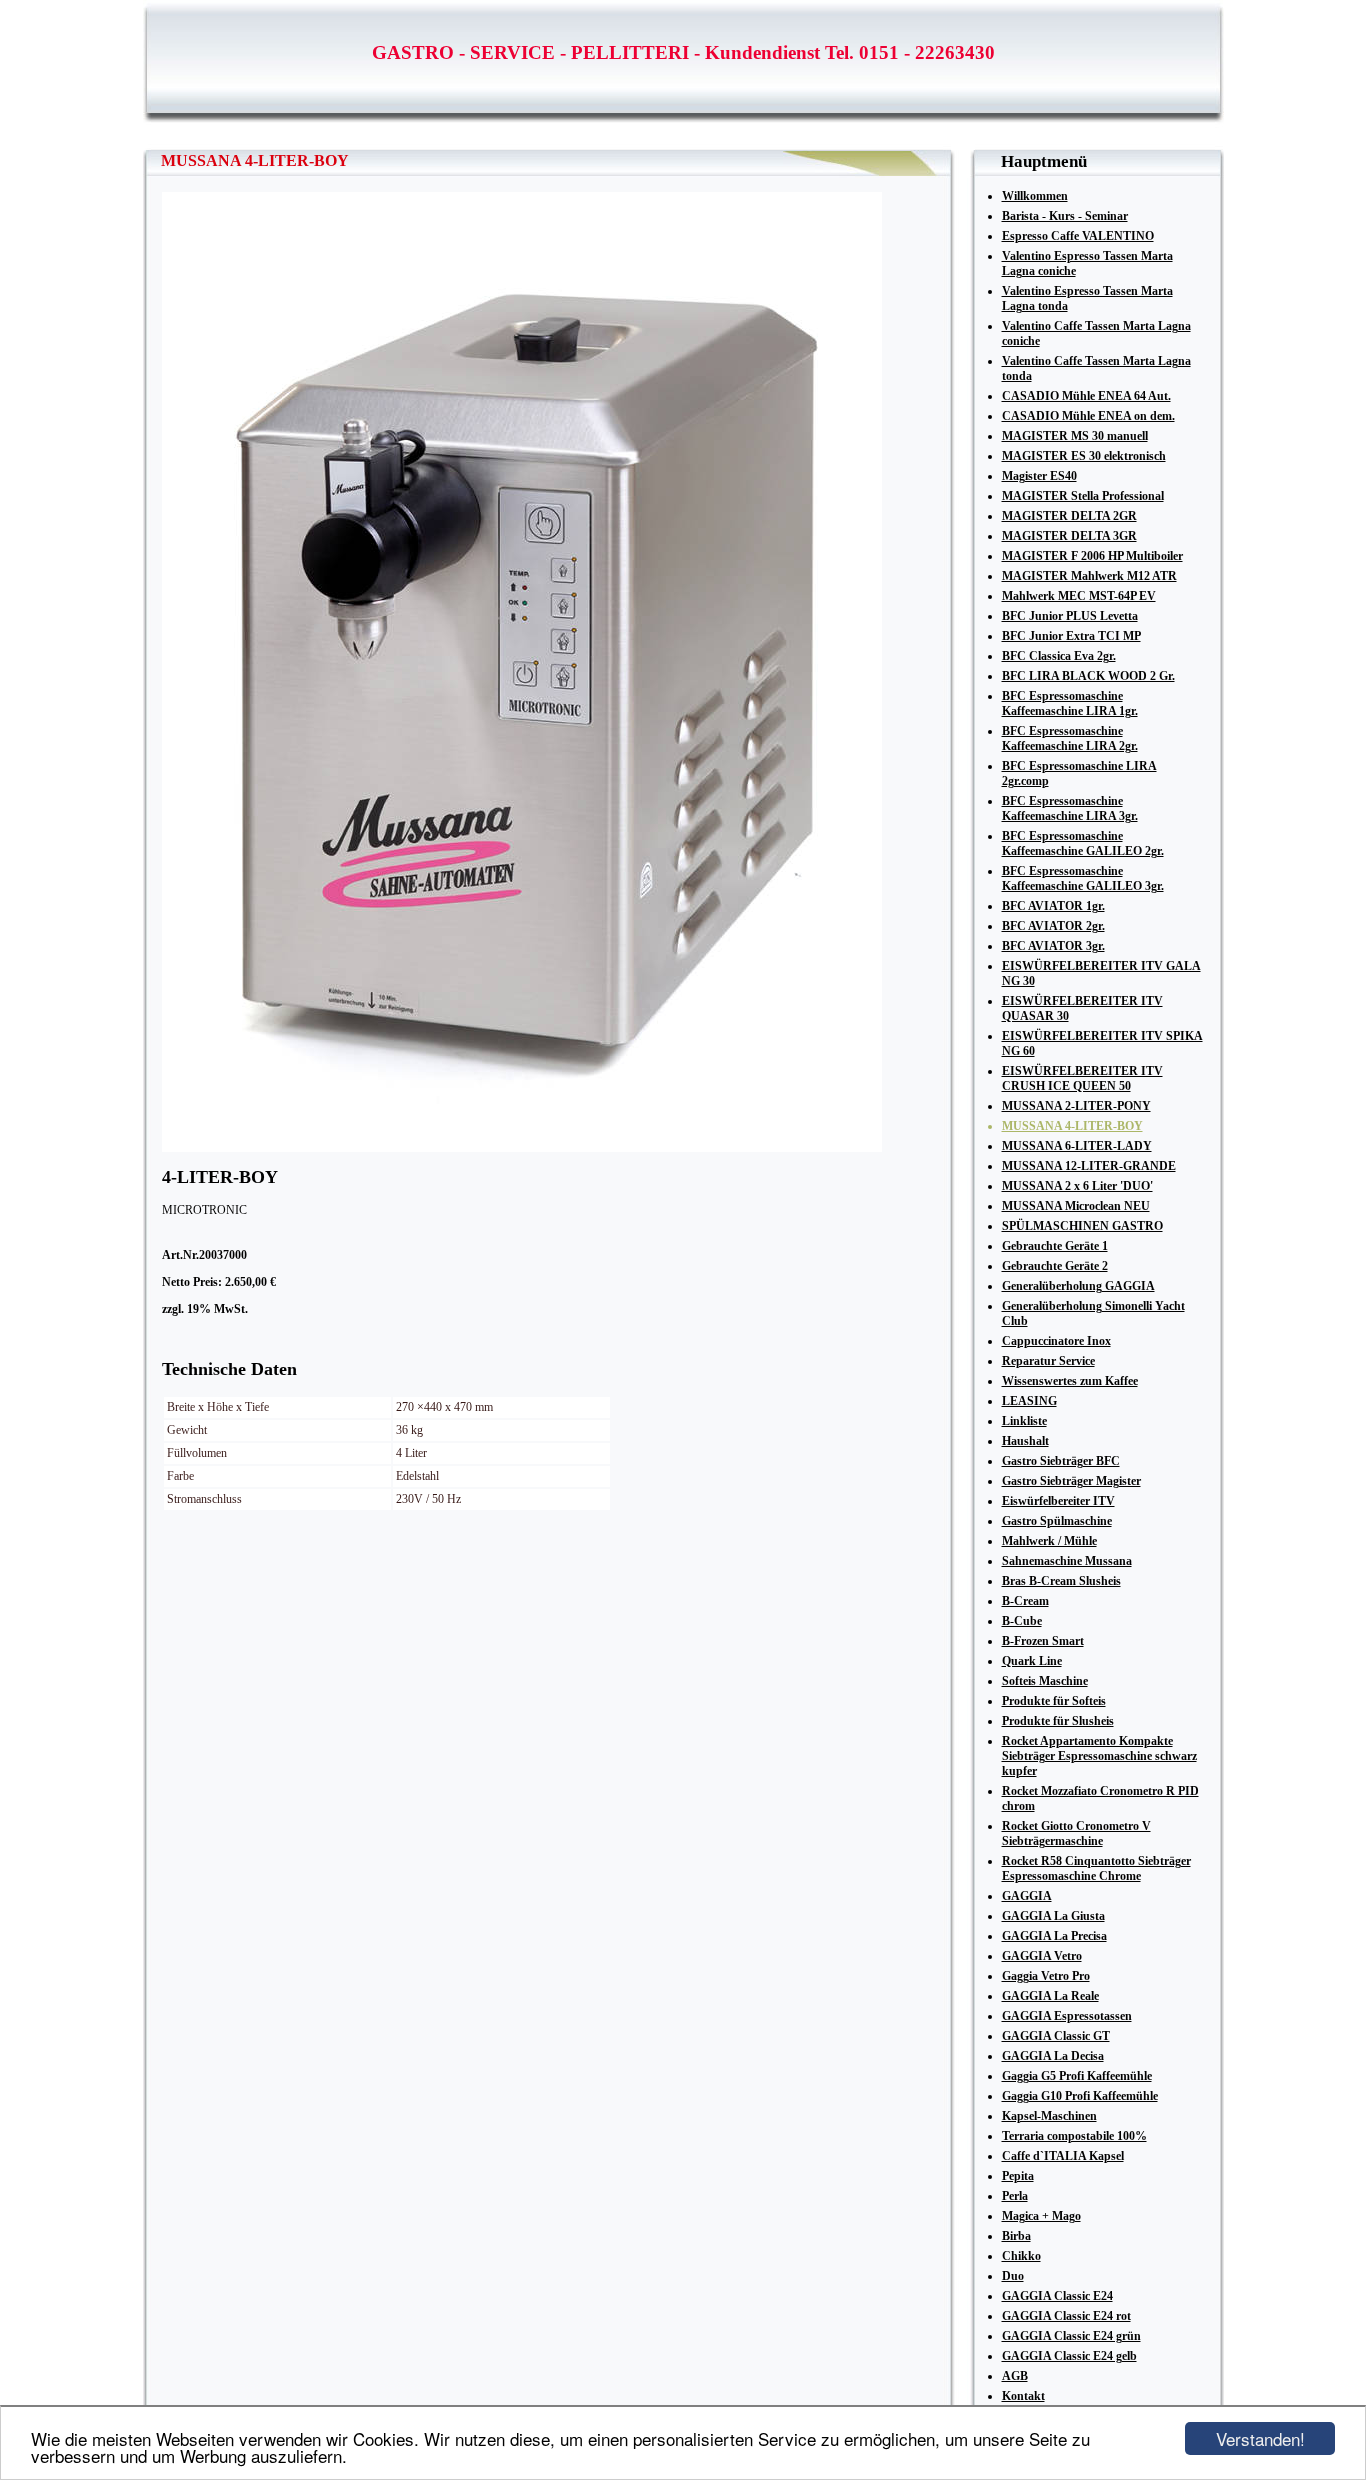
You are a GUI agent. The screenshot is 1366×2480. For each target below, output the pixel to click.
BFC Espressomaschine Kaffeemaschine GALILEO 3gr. (1083, 878)
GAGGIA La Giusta (1053, 1916)
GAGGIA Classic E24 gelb (1069, 2356)
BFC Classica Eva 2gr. (1059, 656)
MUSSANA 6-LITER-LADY (1077, 1146)
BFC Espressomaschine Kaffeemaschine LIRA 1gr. (1070, 703)
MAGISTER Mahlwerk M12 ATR (1089, 576)
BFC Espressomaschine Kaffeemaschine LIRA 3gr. (1070, 808)
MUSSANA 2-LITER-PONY (1076, 1106)
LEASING (1029, 1401)
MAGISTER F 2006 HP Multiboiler (1092, 556)
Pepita (1018, 2176)
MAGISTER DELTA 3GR (1069, 536)
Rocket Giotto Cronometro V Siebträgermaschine (1076, 1833)
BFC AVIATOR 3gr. (1053, 946)
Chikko (1021, 2256)
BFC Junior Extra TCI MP (1071, 636)
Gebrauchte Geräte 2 (1055, 1266)
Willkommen (1035, 196)
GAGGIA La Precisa (1054, 1936)
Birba (1016, 2236)
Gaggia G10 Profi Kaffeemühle (1080, 2096)
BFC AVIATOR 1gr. (1053, 906)
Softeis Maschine (1045, 1681)
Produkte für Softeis (1054, 1701)
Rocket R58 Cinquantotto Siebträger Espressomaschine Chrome (1096, 1868)
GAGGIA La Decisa (1053, 2056)
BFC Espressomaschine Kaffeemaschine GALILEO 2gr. (1083, 843)
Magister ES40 (1039, 476)
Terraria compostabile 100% (1074, 2136)
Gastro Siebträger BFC (1061, 1461)
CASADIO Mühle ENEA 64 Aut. (1086, 396)
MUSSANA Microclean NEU (1076, 1206)
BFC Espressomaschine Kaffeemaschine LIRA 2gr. (1070, 738)
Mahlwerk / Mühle (1049, 1541)
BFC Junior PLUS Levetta (1070, 616)
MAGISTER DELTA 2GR (1069, 516)
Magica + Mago (1041, 2216)
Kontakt (1023, 2396)
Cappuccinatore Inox (1056, 1341)
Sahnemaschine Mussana (1067, 1561)
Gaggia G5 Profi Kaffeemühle (1077, 2076)
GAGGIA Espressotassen (1067, 2016)
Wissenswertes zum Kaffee (1070, 1381)
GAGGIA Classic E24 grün (1071, 2336)
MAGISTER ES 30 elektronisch (1084, 456)
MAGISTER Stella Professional (1083, 496)
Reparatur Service (1048, 1361)
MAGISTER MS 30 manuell (1075, 436)
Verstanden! (1260, 2438)
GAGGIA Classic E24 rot (1066, 2316)
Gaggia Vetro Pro (1046, 1976)
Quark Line (1032, 1661)
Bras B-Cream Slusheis (1061, 1581)
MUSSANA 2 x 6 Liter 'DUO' (1077, 1186)
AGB (1015, 2376)
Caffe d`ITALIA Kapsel (1063, 2156)
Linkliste (1024, 1421)
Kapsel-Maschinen (1049, 2116)
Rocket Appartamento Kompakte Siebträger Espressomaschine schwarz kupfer (1099, 1756)
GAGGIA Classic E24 (1057, 2296)
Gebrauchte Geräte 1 (1055, 1246)
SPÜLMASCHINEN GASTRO (1082, 1226)
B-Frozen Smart (1043, 1641)
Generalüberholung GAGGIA (1078, 1286)
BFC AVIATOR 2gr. (1053, 926)
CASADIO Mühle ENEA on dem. (1088, 416)
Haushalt (1025, 1441)
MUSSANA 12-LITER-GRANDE (1089, 1166)
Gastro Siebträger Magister (1071, 1481)
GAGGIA (1027, 1896)
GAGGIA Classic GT (1056, 2036)
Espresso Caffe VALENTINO (1078, 236)
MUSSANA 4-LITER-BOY (1072, 1126)
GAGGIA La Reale (1050, 1996)
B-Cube (1022, 1621)
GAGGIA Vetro (1042, 1956)
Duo (1013, 2276)
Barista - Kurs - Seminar (1065, 216)
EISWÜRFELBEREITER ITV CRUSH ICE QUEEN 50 (1082, 1078)
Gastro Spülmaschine (1057, 1521)
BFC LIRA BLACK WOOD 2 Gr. (1088, 676)
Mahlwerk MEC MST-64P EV (1079, 596)
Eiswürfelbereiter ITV (1058, 1501)
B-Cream (1025, 1601)
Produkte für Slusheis (1058, 1721)
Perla (1015, 2196)
